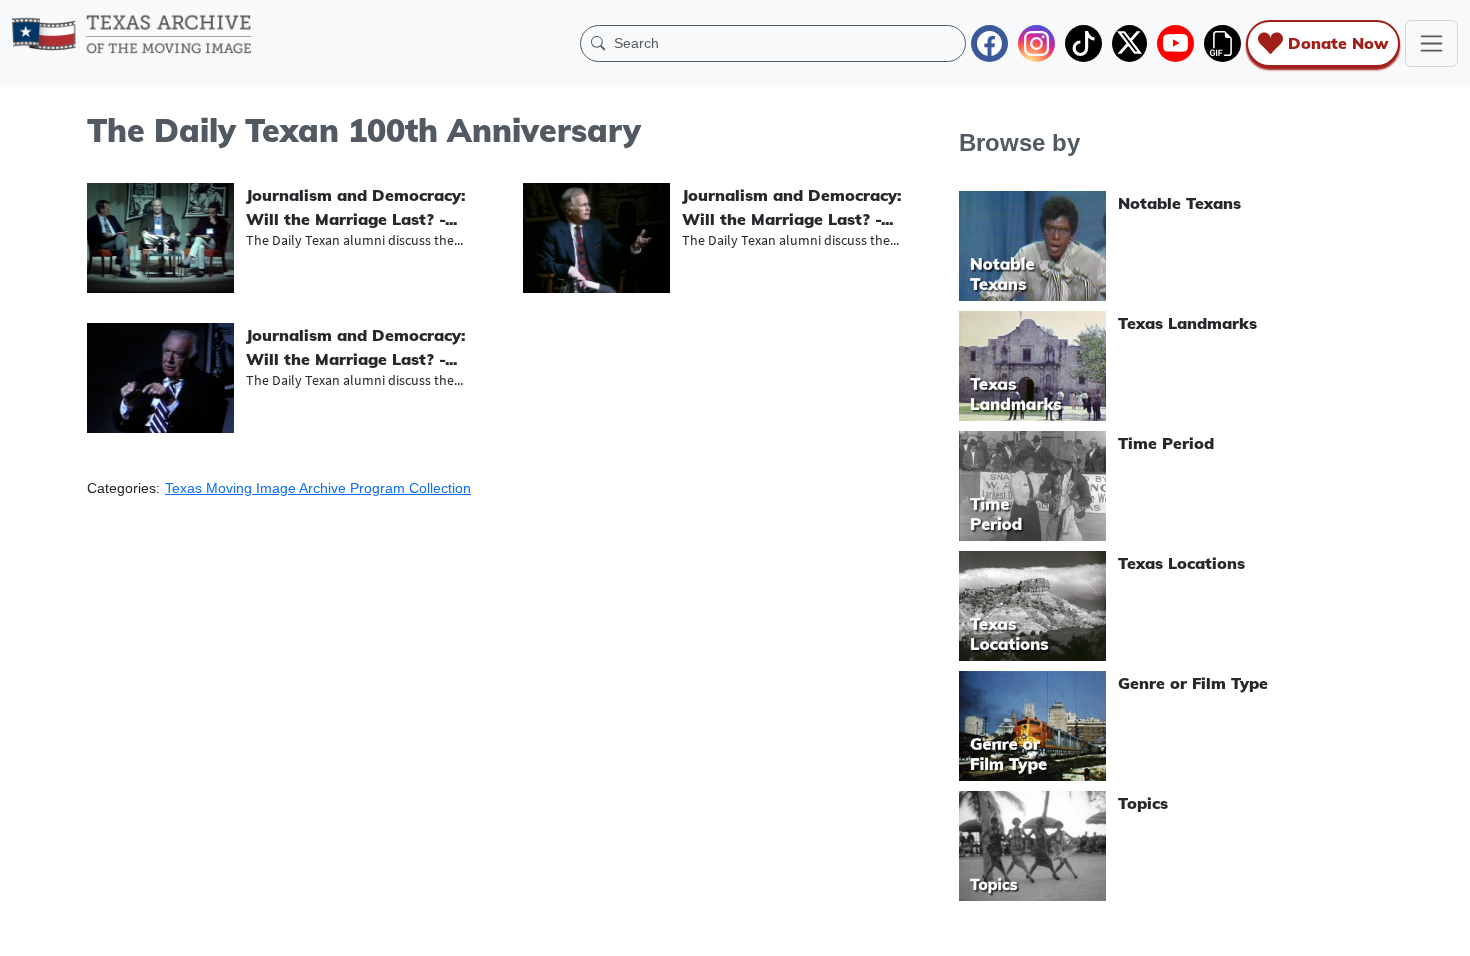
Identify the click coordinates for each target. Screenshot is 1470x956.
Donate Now (1338, 43)
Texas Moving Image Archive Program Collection (318, 488)
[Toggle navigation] (1431, 43)
